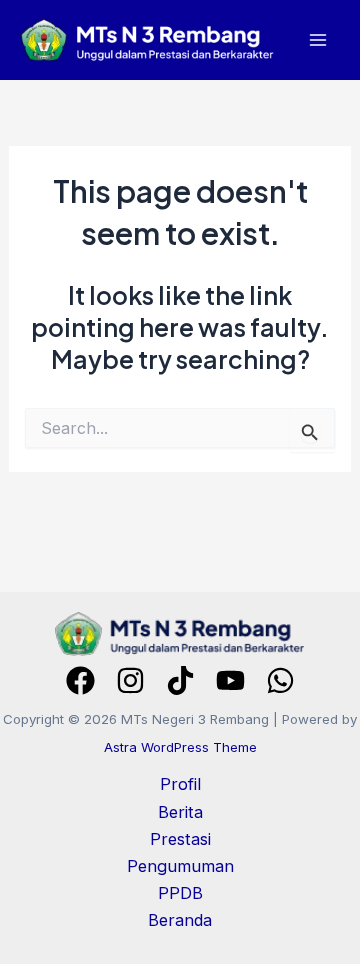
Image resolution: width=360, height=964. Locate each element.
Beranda (180, 920)
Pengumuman (180, 866)
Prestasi (180, 839)
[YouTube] (230, 680)
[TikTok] (180, 680)
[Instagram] (130, 680)
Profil (180, 784)
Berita (180, 812)
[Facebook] (80, 680)
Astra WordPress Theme (180, 747)
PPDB (180, 893)
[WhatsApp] (280, 680)
